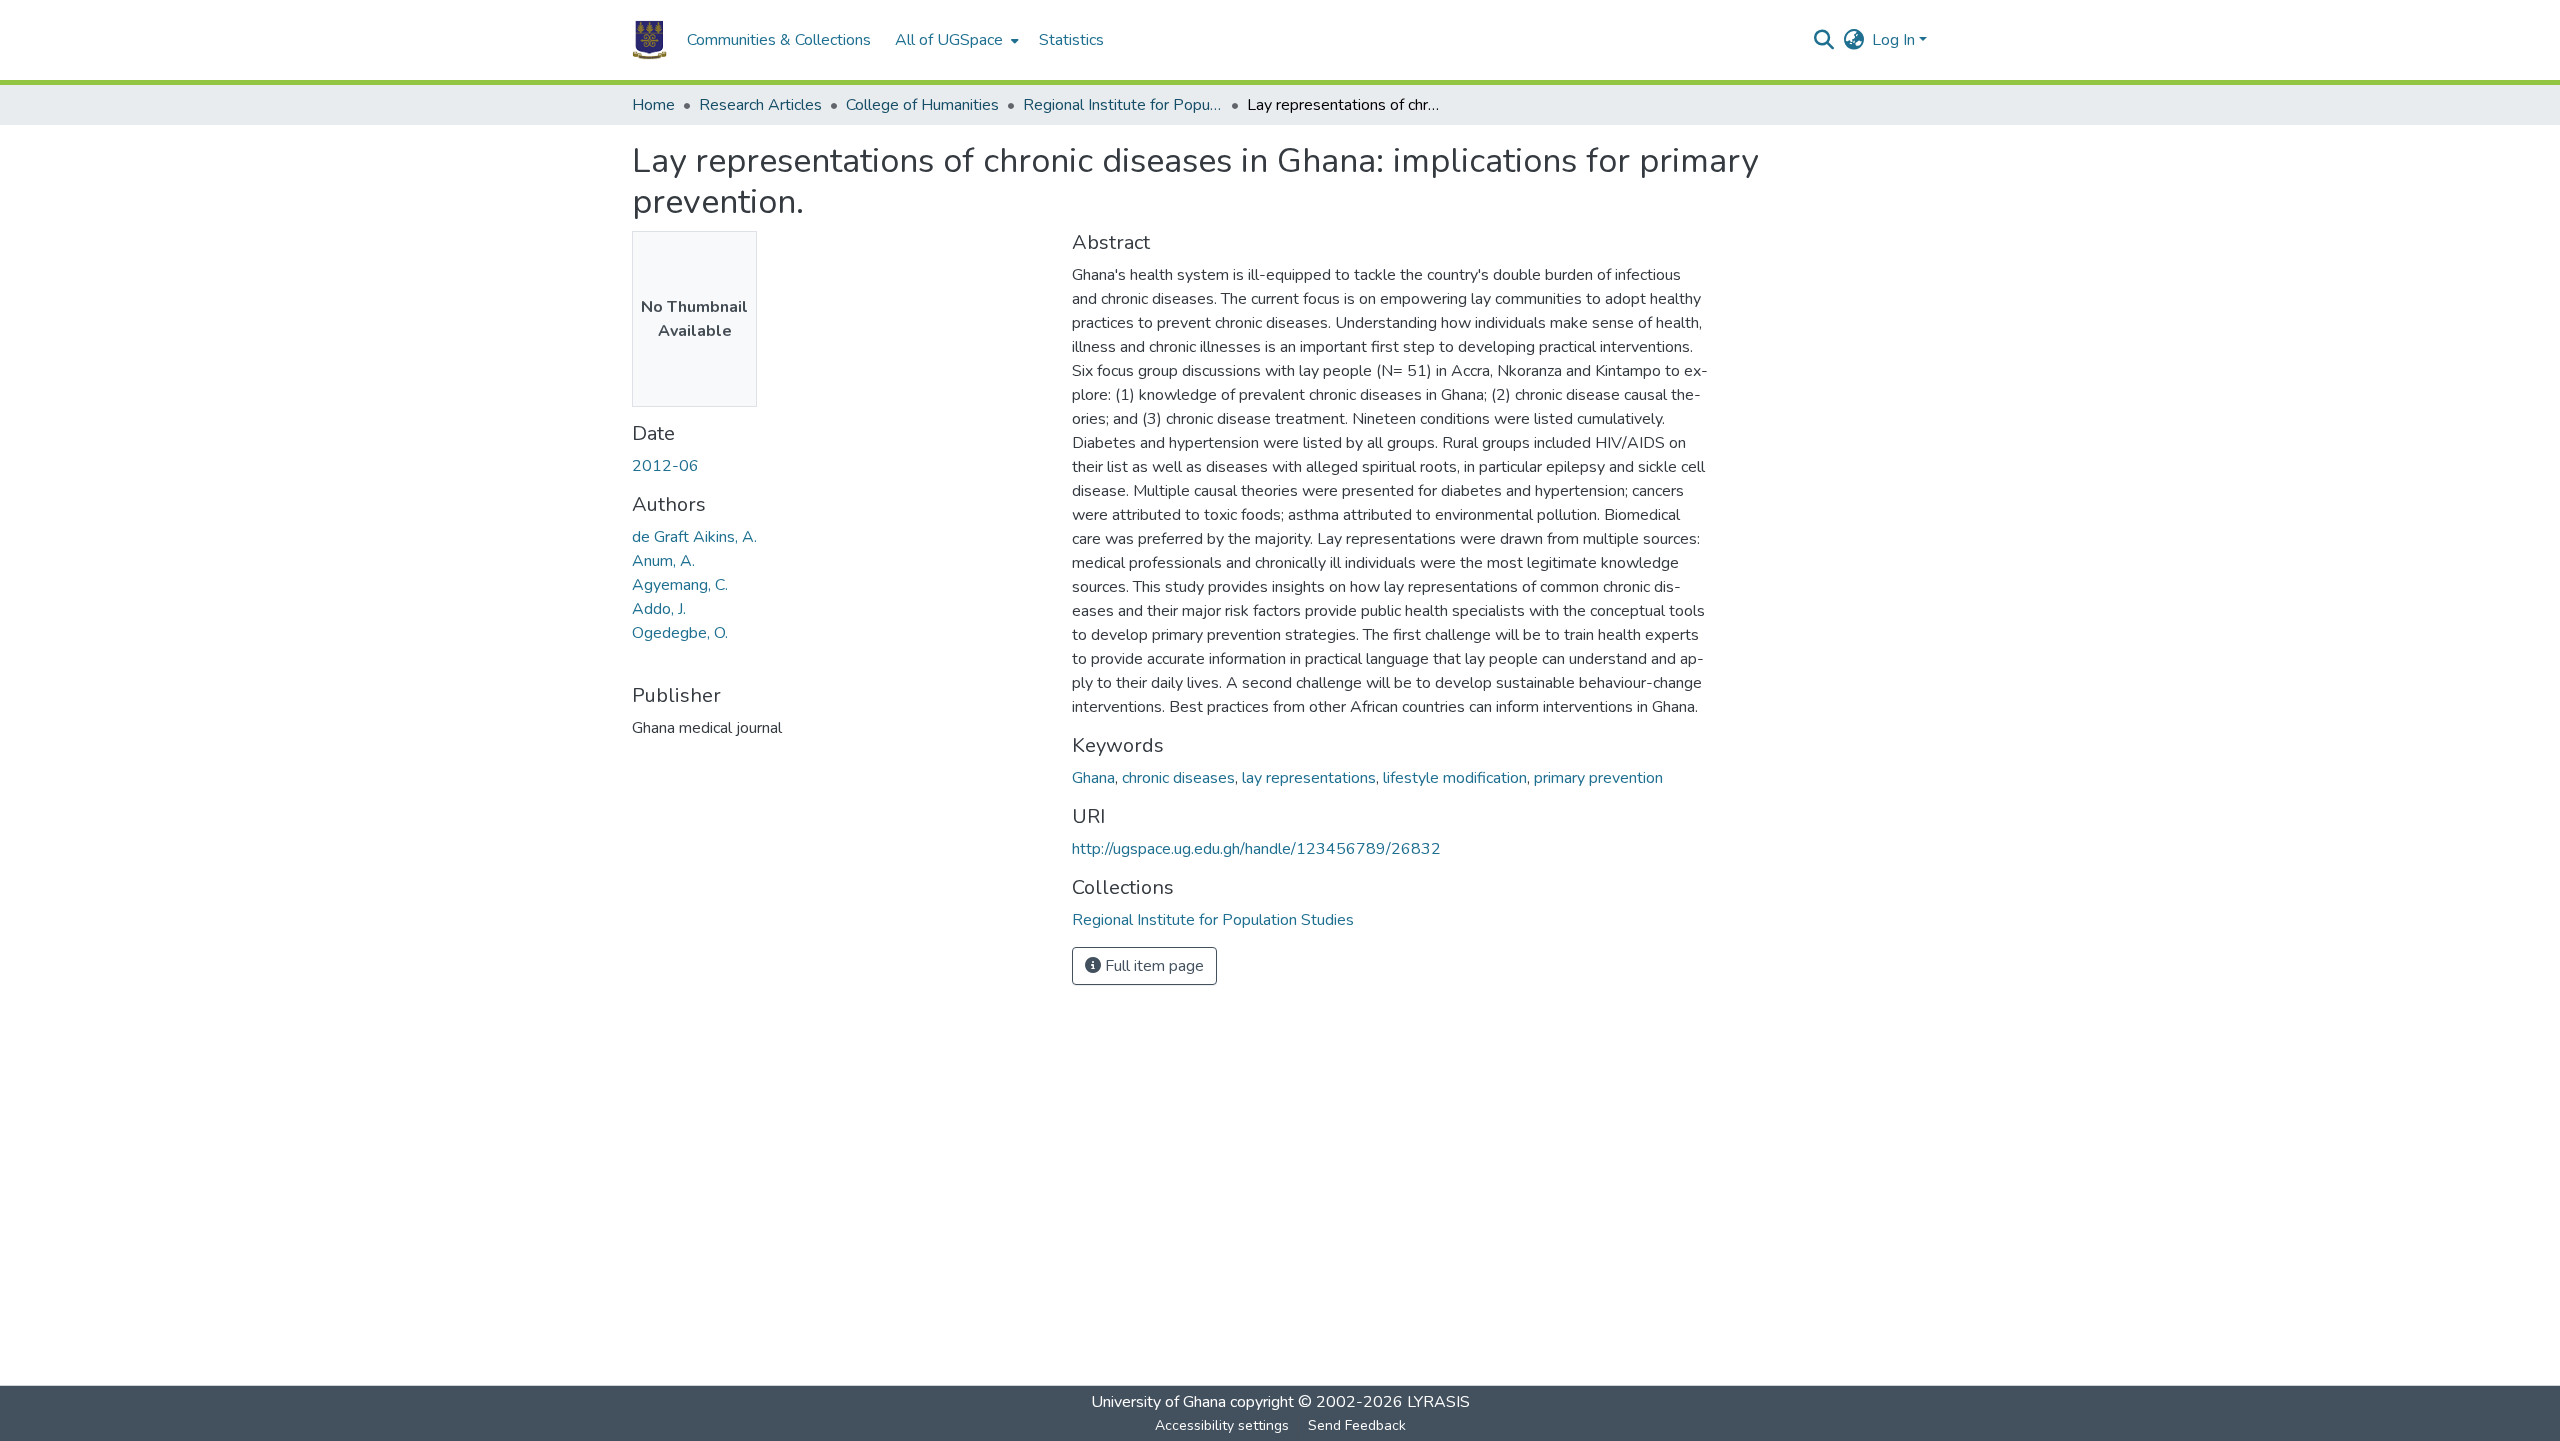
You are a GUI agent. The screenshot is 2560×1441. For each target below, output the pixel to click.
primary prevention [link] (1598, 778)
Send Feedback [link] (1357, 1425)
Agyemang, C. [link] (680, 585)
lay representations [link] (1309, 778)
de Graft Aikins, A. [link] (694, 537)
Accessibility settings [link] (1222, 1425)
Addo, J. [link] (659, 609)
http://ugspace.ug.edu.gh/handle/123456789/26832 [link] (1256, 849)
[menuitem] (955, 40)
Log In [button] (1895, 40)
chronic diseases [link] (1178, 778)
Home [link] (653, 105)
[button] (649, 40)
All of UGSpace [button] (949, 40)
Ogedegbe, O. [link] (680, 633)
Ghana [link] (1093, 778)
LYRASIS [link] (1438, 1402)
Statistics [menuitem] (1071, 40)
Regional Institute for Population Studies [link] (1123, 105)
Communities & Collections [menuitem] (779, 40)
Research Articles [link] (760, 105)
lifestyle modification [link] (1455, 778)
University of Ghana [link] (1158, 1402)
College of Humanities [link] (922, 105)
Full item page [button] (1152, 966)
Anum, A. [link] (663, 561)
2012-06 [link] (665, 466)
